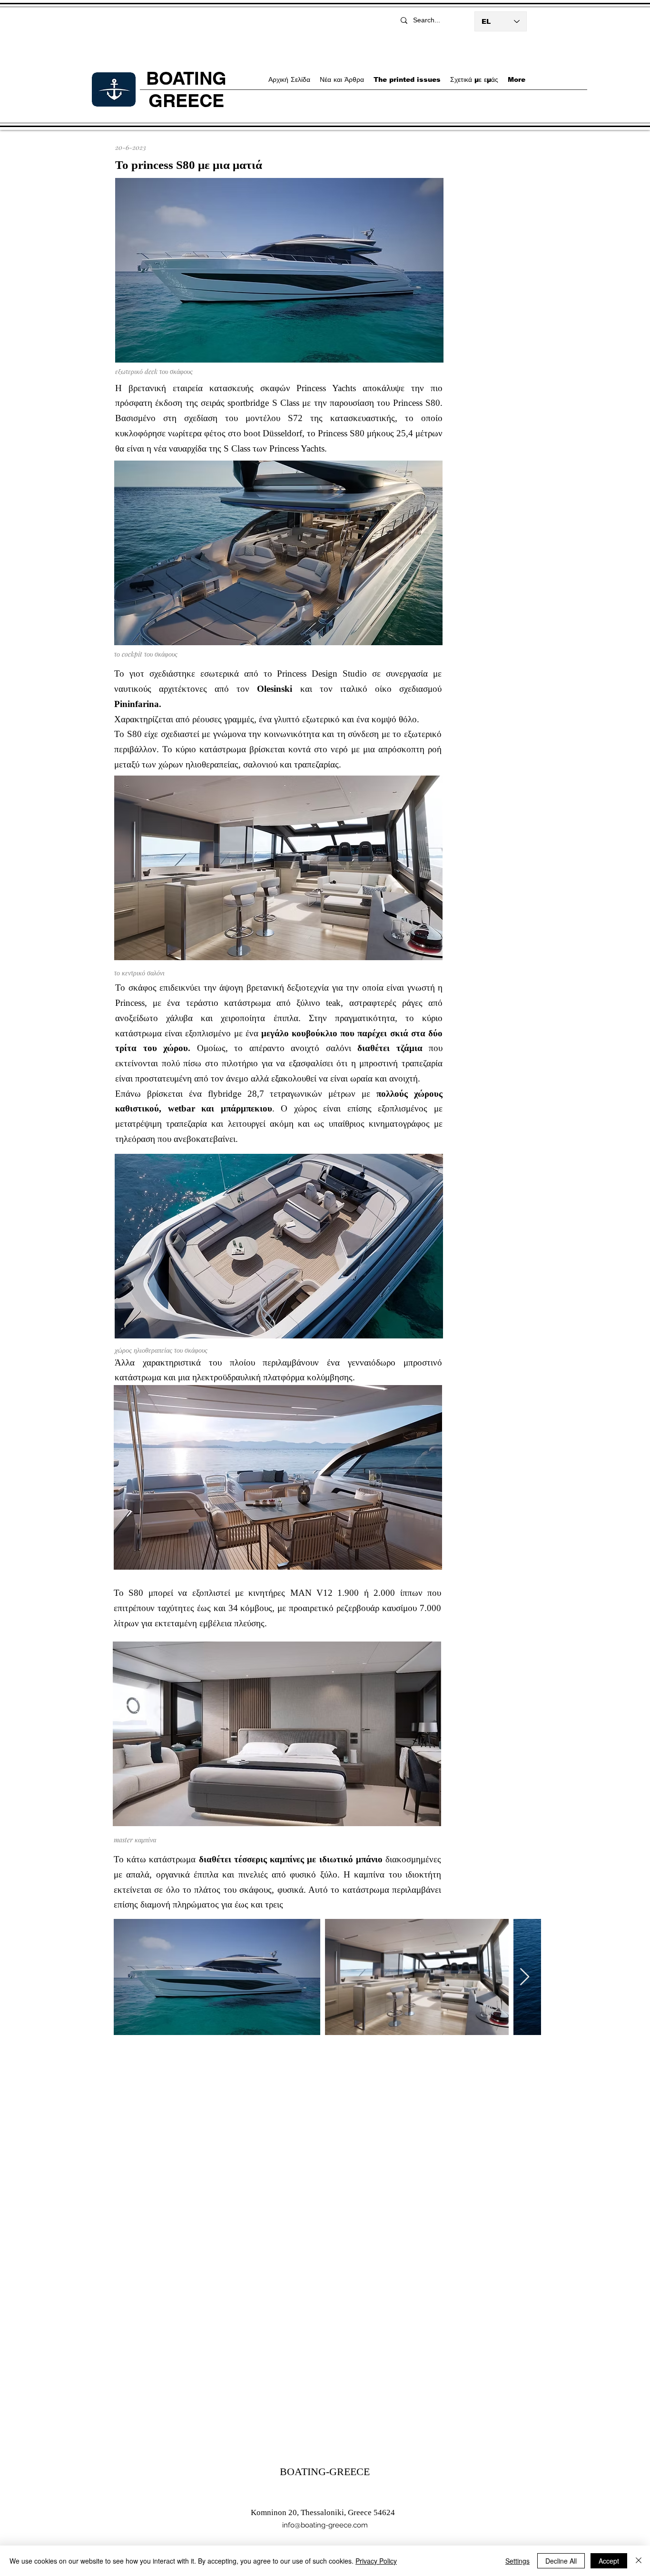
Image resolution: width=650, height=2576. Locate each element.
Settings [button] (517, 2561)
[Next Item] (525, 1977)
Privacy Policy (376, 2561)
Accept (609, 2561)
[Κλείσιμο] (639, 2561)
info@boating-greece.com (325, 2525)
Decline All (561, 2561)
